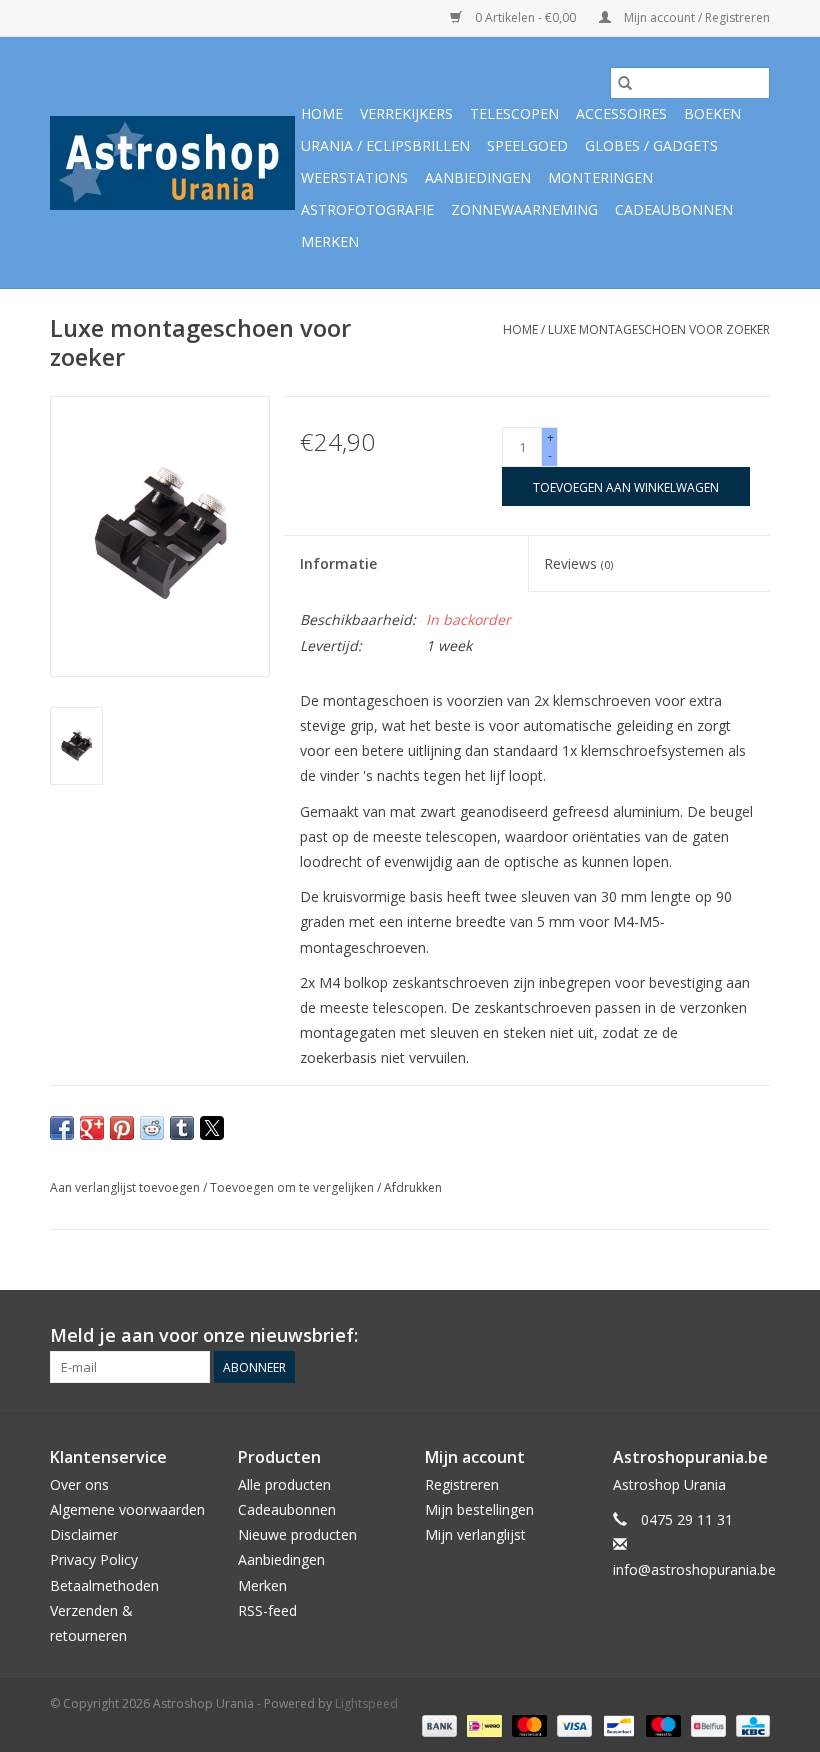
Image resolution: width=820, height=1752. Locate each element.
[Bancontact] (617, 1724)
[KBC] (749, 1724)
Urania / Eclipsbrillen (385, 145)
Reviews (578, 563)
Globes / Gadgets (651, 145)
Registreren (462, 1484)
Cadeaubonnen (674, 209)
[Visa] (572, 1724)
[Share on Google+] (92, 1128)
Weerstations (354, 177)
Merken (330, 241)
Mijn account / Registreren (695, 17)
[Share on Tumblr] (182, 1128)
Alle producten (284, 1484)
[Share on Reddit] (152, 1128)
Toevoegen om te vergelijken (293, 1187)
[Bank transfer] (437, 1724)
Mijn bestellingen (479, 1509)
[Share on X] (212, 1128)
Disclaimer (84, 1534)
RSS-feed (267, 1610)
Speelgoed (527, 145)
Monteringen (600, 177)
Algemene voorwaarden (127, 1509)
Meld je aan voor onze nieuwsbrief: (204, 1335)
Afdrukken (413, 1187)
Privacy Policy (94, 1559)
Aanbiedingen (478, 177)
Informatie (338, 563)
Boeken (712, 113)
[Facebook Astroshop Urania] (754, 1336)
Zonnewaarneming (524, 209)
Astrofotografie (367, 209)
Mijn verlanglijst (475, 1534)
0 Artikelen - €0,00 (525, 17)
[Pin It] (122, 1128)
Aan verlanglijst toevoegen (126, 1187)
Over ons (79, 1484)
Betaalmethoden (104, 1585)
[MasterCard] (527, 1724)
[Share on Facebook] (62, 1128)
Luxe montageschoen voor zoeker (659, 329)
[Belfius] (706, 1724)
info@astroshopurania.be (694, 1569)
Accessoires (621, 113)
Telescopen (514, 113)
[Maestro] (661, 1724)
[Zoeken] (625, 83)
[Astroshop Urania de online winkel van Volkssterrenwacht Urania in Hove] (172, 163)
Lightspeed (366, 1703)
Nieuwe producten (297, 1534)
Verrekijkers (406, 113)
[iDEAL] (482, 1724)
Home (322, 113)
